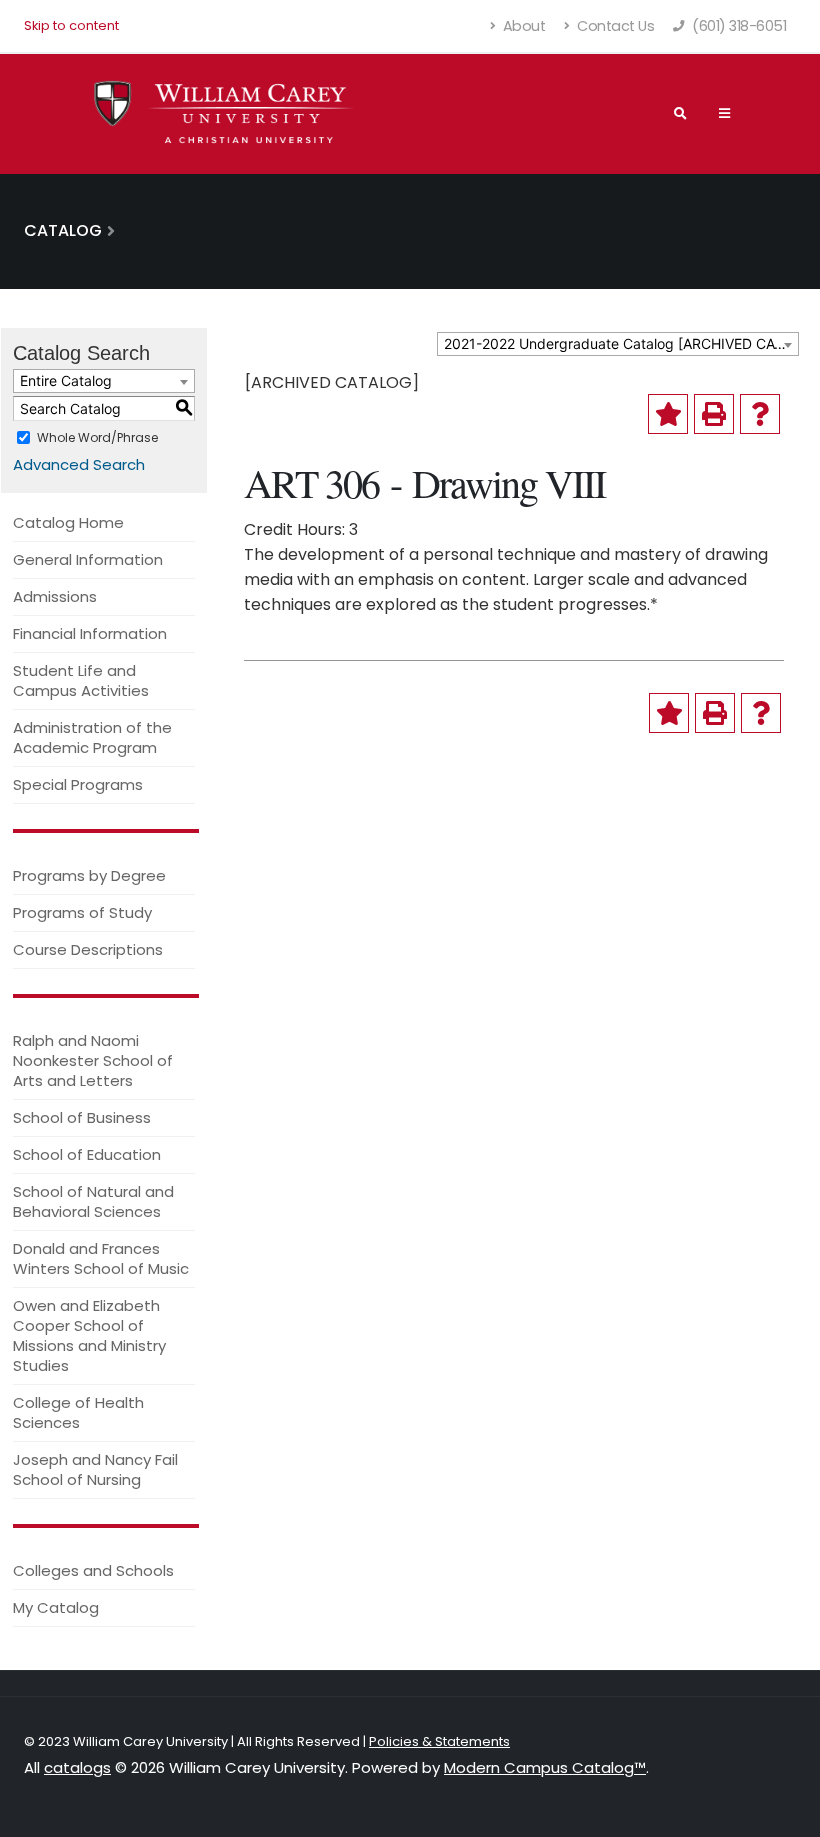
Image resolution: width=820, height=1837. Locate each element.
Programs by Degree (89, 875)
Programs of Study (82, 912)
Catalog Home (68, 522)
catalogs (77, 1767)
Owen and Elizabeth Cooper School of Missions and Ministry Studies (89, 1335)
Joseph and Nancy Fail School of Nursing (95, 1469)
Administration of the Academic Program (92, 737)
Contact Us (614, 26)
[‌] (724, 113)
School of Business (82, 1117)
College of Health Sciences (78, 1412)
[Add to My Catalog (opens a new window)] (668, 414)
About (522, 26)
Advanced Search (79, 464)
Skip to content (71, 25)
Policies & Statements (439, 1741)
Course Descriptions (88, 949)
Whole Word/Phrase (97, 437)
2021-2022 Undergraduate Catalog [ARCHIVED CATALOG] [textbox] (621, 343)
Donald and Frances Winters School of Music (101, 1258)
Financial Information (90, 633)
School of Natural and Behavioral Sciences (93, 1201)
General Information (88, 559)
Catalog (63, 230)
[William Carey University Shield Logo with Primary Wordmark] (224, 113)
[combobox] (618, 344)
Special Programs (78, 784)
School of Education (87, 1154)
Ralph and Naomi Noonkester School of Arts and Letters (93, 1060)
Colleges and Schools (93, 1570)
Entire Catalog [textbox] (66, 380)
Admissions (55, 596)
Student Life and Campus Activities (81, 680)
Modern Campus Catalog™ (545, 1767)
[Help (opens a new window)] (760, 414)
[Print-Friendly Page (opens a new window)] (714, 414)
